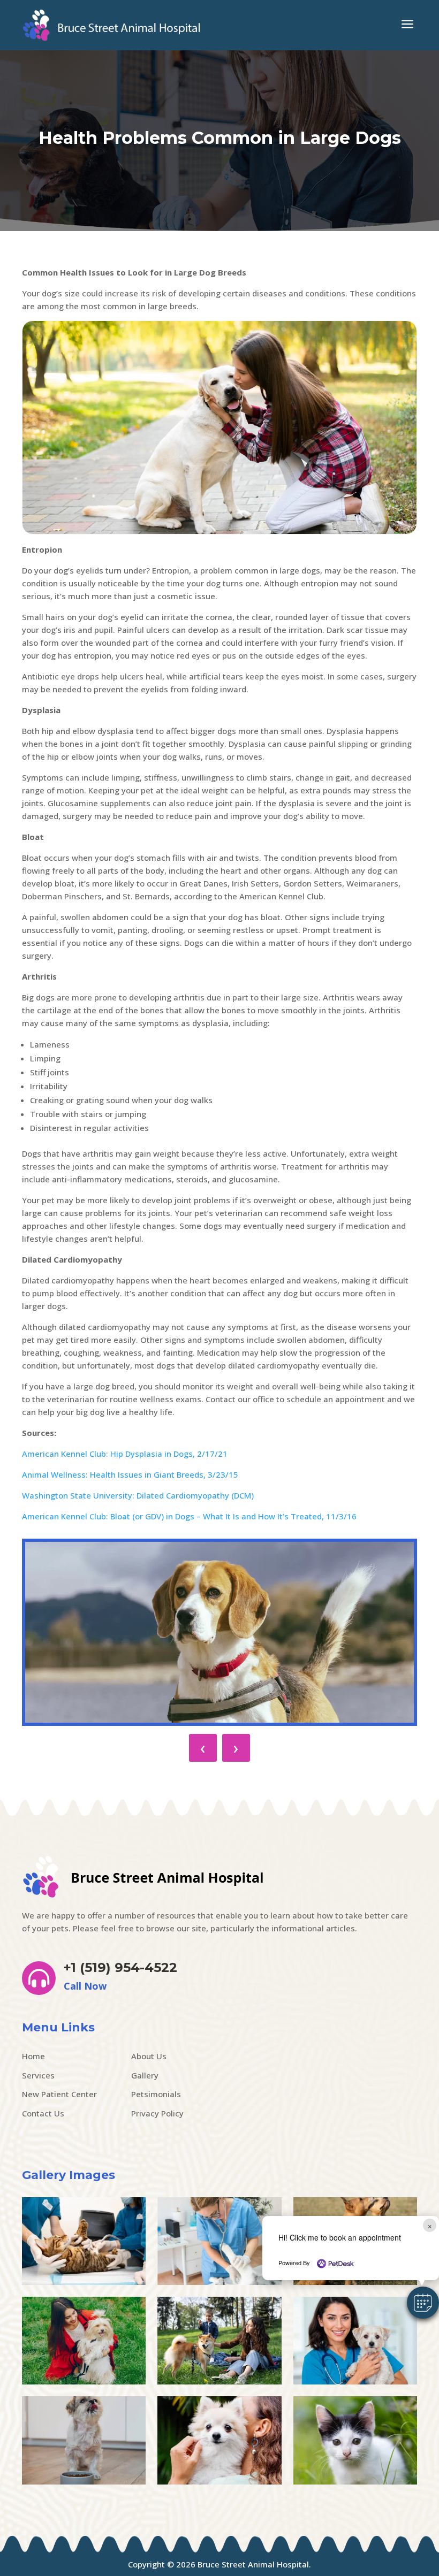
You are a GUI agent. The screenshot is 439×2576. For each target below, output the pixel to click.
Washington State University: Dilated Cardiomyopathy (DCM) (138, 1495)
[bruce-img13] (355, 2282)
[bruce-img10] (219, 2381)
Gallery (145, 2075)
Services (38, 2075)
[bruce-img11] (84, 2381)
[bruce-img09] (355, 2381)
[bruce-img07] (219, 2481)
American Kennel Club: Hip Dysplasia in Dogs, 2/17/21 (125, 1454)
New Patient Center (59, 2094)
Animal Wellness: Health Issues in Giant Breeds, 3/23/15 (130, 1474)
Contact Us (43, 2113)
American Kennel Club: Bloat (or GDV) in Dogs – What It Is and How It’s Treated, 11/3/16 (189, 1516)
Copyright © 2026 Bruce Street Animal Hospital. (219, 2564)
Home (33, 2056)
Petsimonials (156, 2094)
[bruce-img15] (84, 2282)
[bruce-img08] (84, 2481)
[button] (423, 2303)
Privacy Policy (157, 2113)
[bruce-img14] (219, 2282)
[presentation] (203, 1748)
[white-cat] (355, 2481)
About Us (149, 2056)
